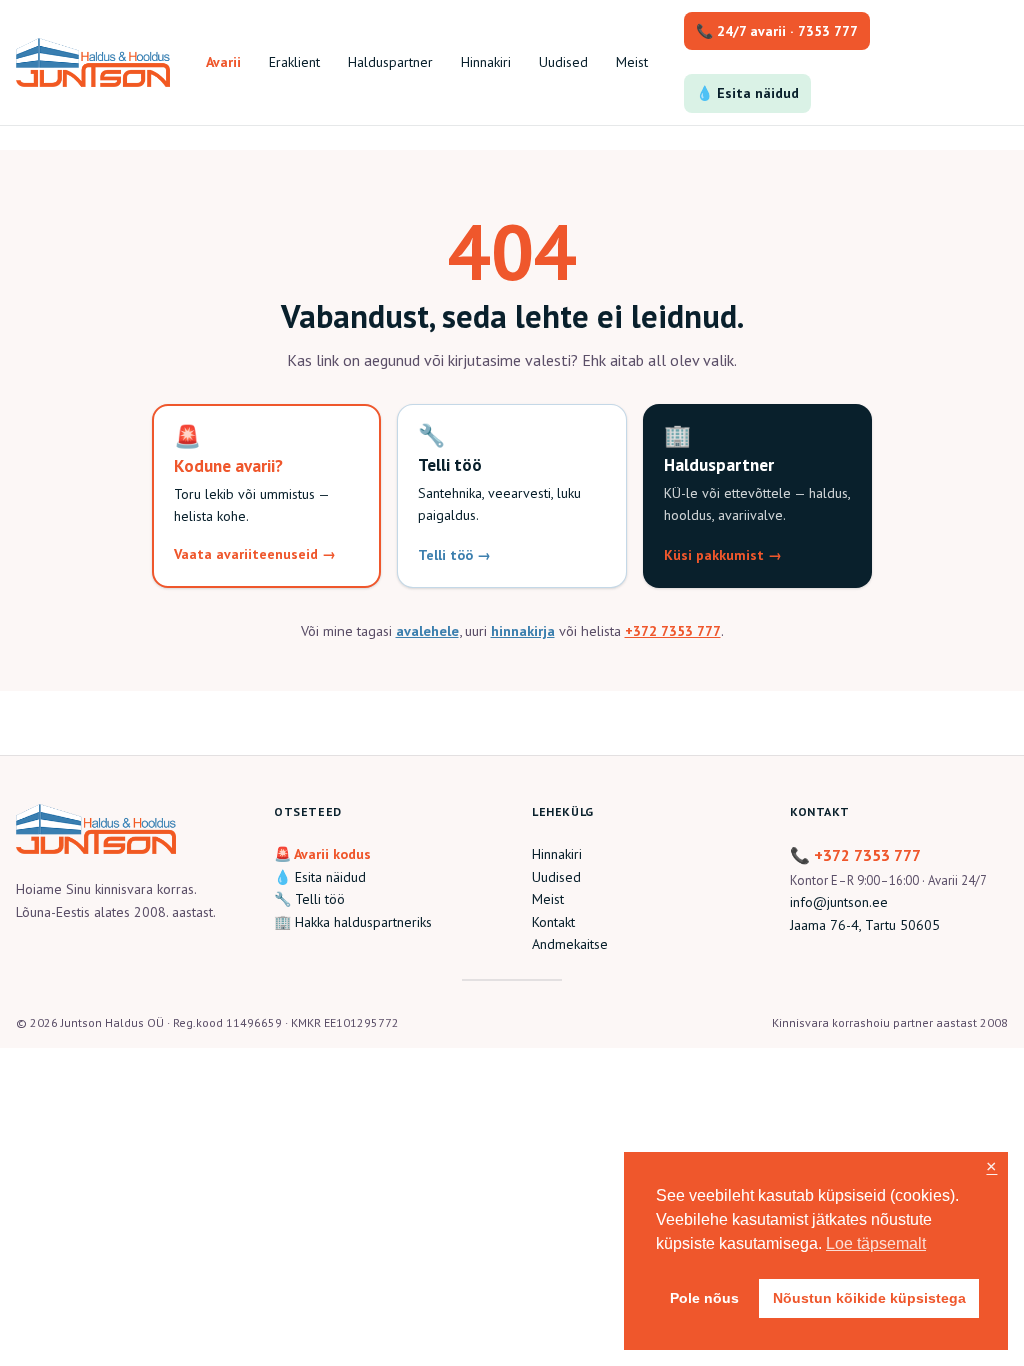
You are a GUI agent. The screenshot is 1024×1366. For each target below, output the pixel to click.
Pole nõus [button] (704, 1298)
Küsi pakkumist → (723, 555)
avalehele (427, 630)
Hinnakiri (557, 854)
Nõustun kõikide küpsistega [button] (869, 1298)
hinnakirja (523, 630)
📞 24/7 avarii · (777, 31)
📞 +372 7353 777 (855, 855)
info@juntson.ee (839, 902)
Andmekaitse (570, 944)
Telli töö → (454, 555)
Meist (548, 899)
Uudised (556, 877)
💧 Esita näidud (747, 93)
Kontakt (553, 922)
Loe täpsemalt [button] (876, 1243)
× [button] (991, 1167)
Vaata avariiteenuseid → (255, 554)
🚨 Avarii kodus (322, 854)
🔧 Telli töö (309, 899)
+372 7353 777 (673, 630)
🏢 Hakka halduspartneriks (353, 922)
